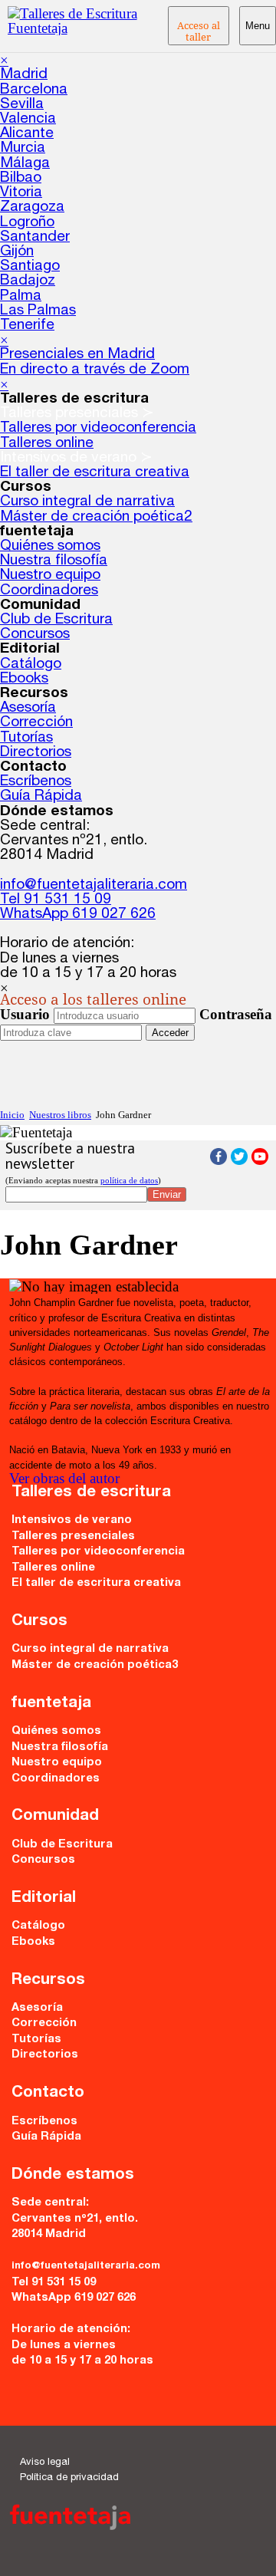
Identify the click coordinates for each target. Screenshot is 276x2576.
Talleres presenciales (73, 1537)
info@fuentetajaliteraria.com (94, 885)
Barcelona (34, 90)
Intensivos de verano (72, 1521)
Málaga (25, 164)
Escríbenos (36, 782)
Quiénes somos (50, 546)
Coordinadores (49, 591)
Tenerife (27, 326)
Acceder (170, 1033)
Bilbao (21, 178)
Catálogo (31, 665)
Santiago (30, 266)
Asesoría (28, 708)
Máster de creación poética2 (96, 517)
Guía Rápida (41, 796)
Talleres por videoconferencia (98, 428)
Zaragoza (32, 207)
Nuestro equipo (50, 576)
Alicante (27, 134)
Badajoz (28, 281)
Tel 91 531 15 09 (56, 900)
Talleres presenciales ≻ (77, 414)
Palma (21, 296)
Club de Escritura (56, 620)
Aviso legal (45, 2463)
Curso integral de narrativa (87, 502)
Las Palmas (38, 311)
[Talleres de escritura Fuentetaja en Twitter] (239, 1160)
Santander (35, 237)
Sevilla (22, 105)
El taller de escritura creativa (95, 473)
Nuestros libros (60, 1115)
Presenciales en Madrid (77, 355)
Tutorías (26, 738)
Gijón (17, 252)
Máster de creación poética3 (95, 1666)
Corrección (36, 723)
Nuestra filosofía (54, 561)
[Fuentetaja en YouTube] (260, 1160)
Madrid (24, 75)
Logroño (27, 223)
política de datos (129, 1180)
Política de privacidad (69, 2478)
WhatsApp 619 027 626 (78, 915)
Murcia (23, 148)
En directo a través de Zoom (95, 370)
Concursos (35, 635)
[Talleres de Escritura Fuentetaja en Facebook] (219, 1160)
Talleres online (47, 444)
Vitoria (21, 193)
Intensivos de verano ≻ (76, 458)
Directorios (36, 753)
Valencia (28, 119)
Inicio (12, 1115)
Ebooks (24, 679)
